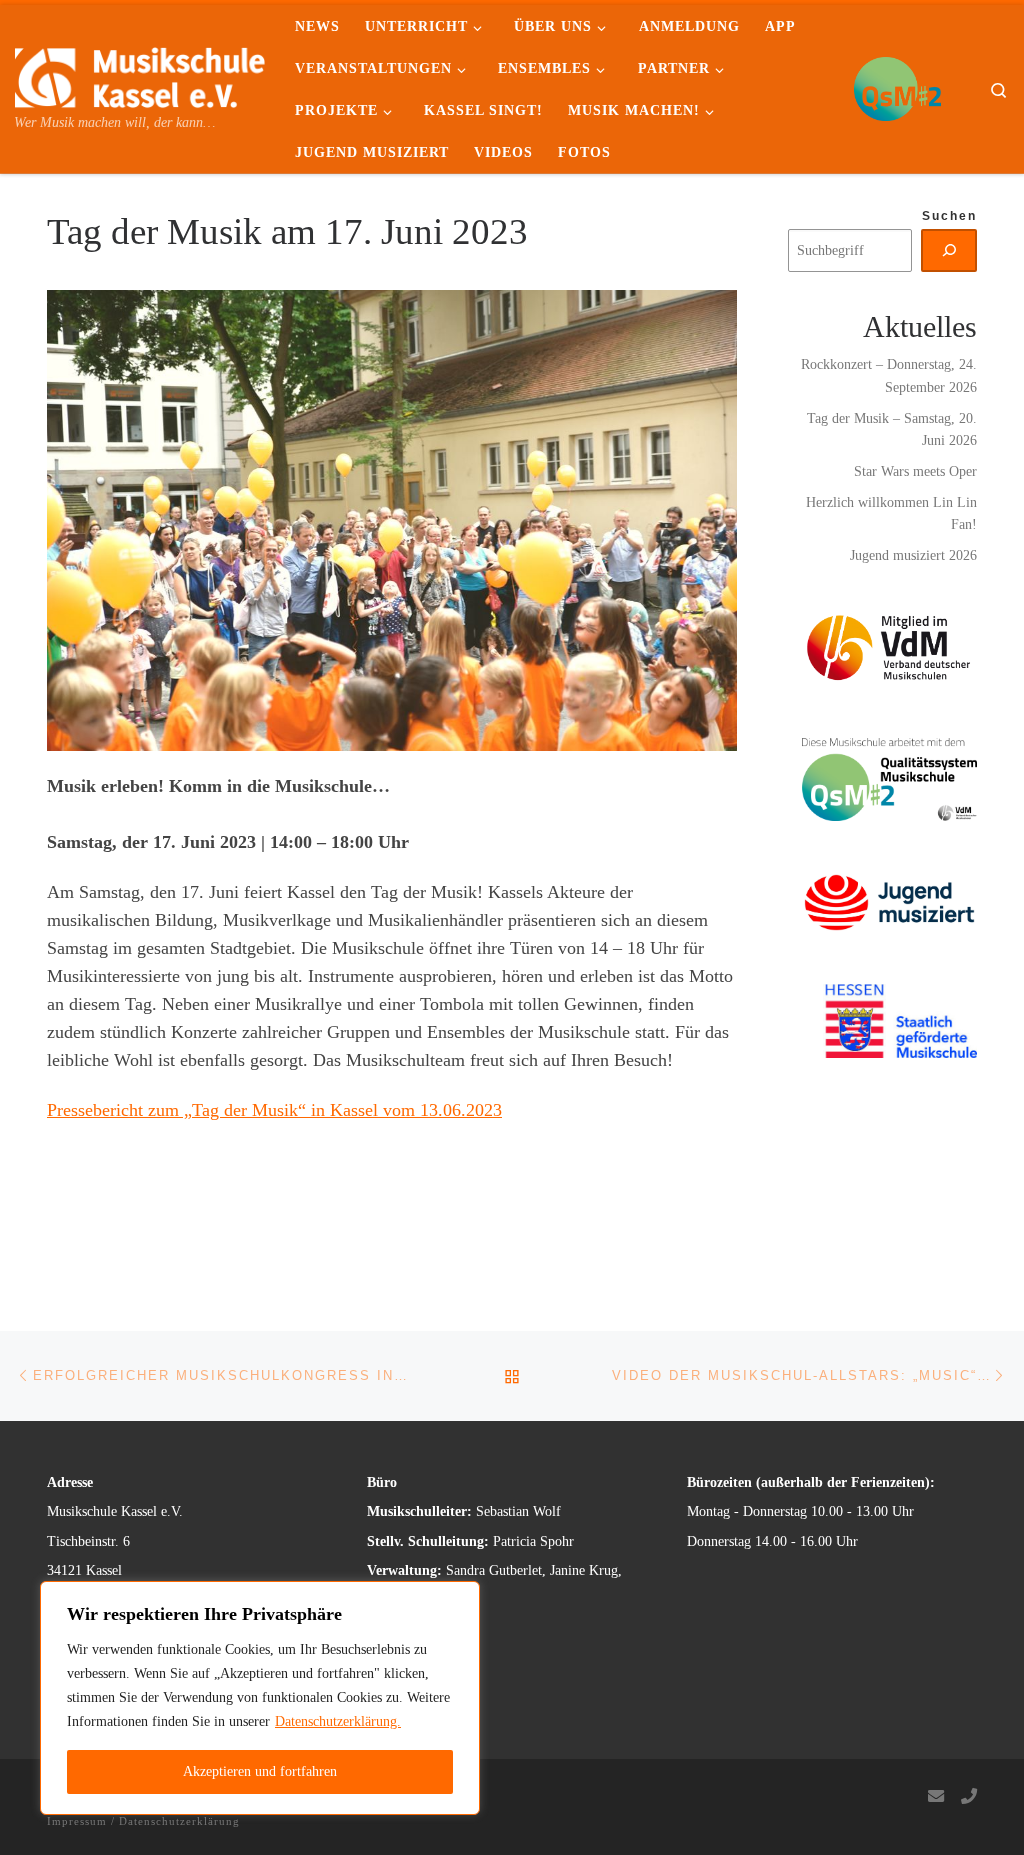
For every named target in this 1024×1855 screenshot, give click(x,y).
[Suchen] (949, 250)
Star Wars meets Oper (915, 471)
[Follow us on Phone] (969, 1797)
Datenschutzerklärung (179, 1821)
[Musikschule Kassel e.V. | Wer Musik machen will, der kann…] (140, 74)
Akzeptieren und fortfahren (260, 1771)
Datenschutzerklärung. (338, 1721)
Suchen (949, 216)
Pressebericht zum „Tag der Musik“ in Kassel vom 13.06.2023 (274, 1110)
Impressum (77, 1821)
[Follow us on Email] (936, 1797)
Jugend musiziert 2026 (913, 555)
